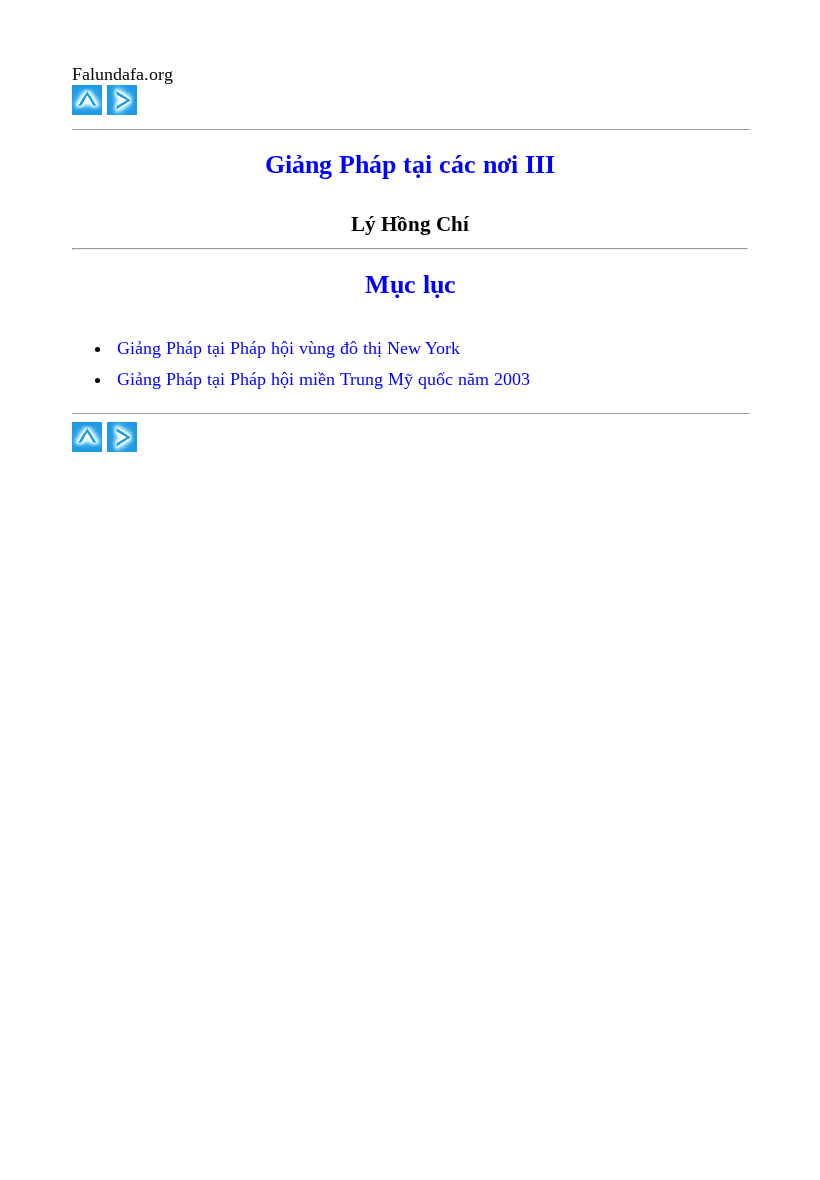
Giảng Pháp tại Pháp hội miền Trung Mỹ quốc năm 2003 (323, 379)
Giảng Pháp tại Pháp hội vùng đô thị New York (288, 348)
